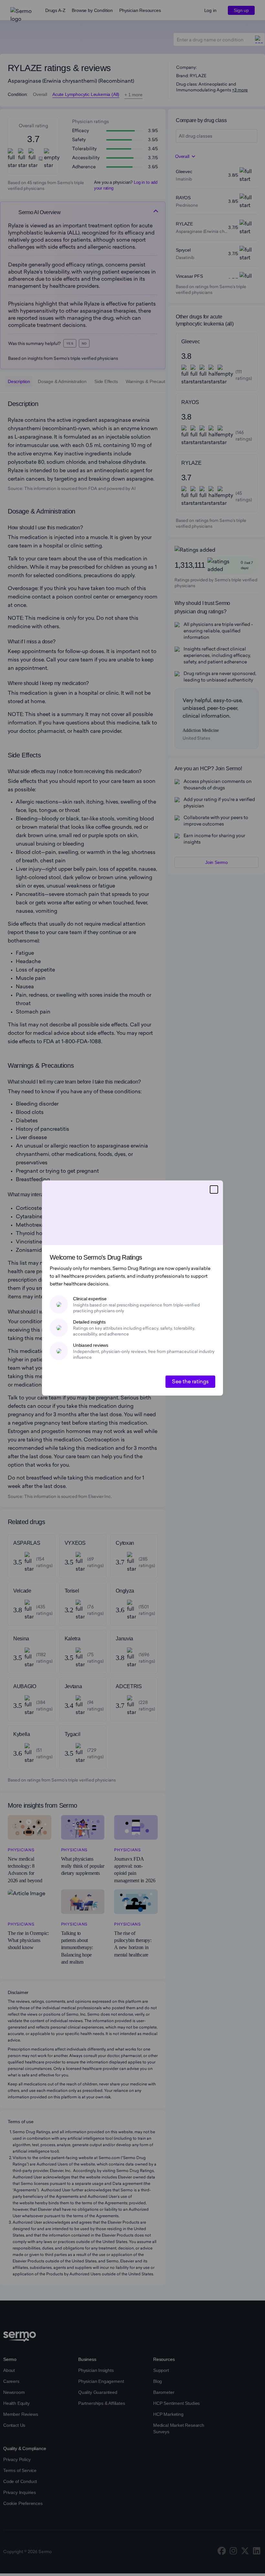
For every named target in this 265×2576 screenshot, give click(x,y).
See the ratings (190, 1381)
